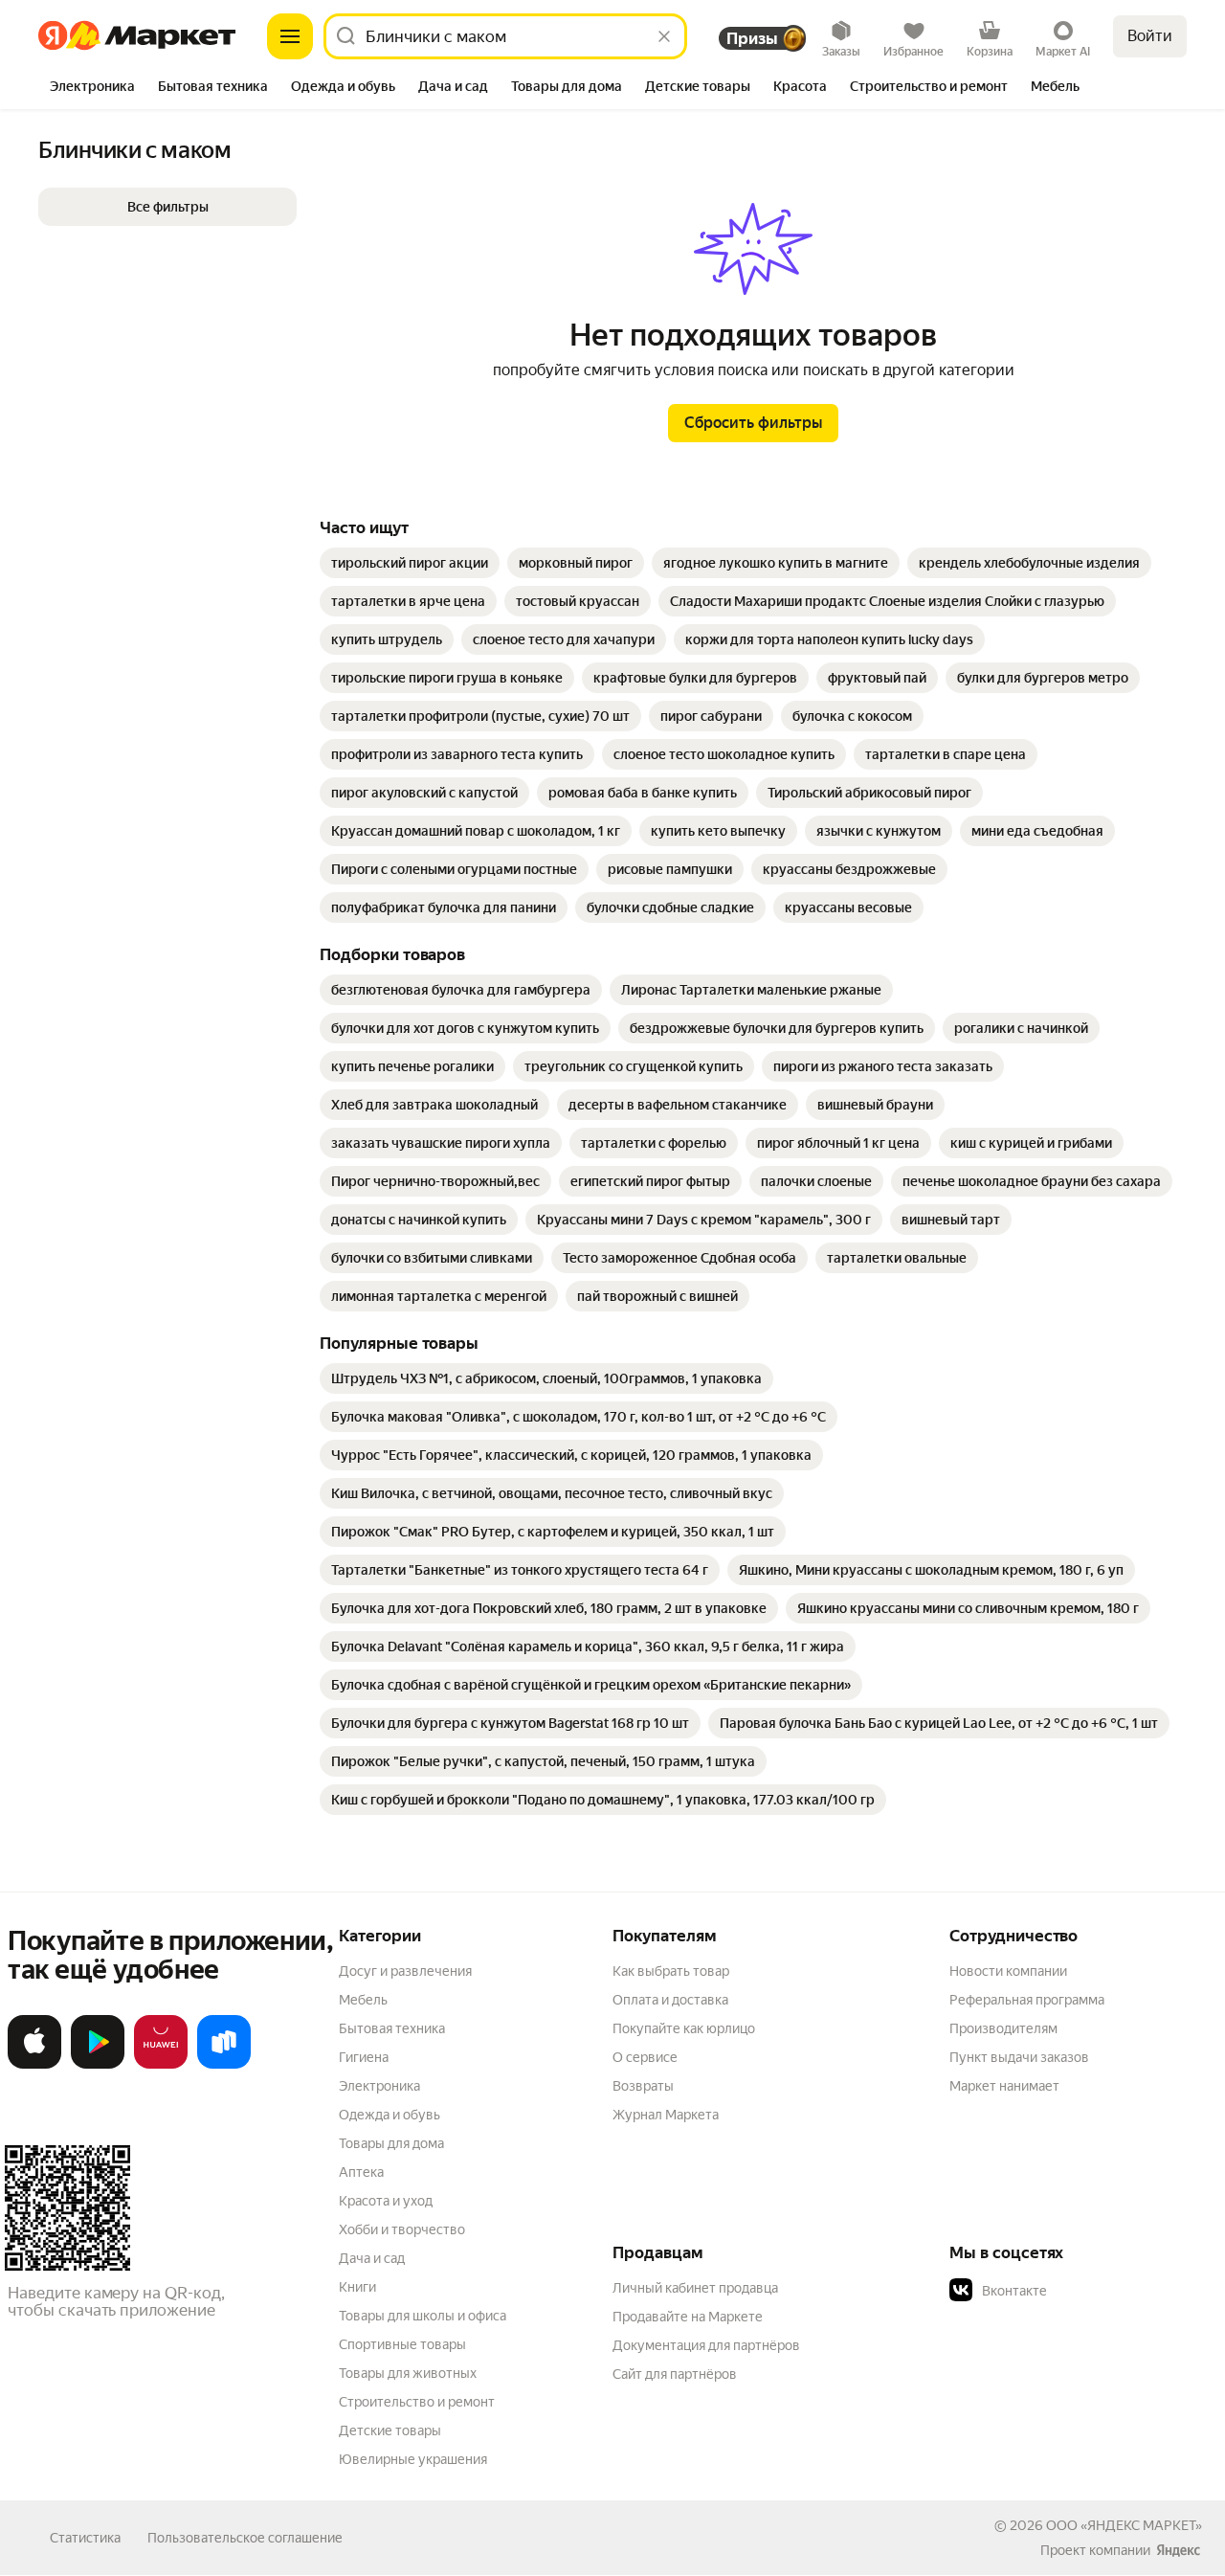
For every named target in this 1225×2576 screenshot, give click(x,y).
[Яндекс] (1178, 2550)
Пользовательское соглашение (245, 2538)
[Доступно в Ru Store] (224, 2065)
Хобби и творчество (402, 2229)
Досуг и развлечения (405, 1971)
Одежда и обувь (390, 2115)
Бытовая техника (392, 2028)
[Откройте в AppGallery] (161, 2065)
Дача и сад (372, 2258)
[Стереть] (664, 36)
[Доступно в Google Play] (98, 2065)
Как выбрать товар (671, 1971)
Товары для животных (408, 2373)
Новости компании (1008, 1971)
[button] (167, 207)
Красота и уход (386, 2201)
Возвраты (643, 2086)
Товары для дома (391, 2143)
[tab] (92, 88)
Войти (1150, 36)
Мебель (363, 2000)
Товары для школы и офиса (423, 2316)
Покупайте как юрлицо (684, 2028)
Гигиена (364, 2057)
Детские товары (390, 2430)
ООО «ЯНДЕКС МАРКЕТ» (1124, 2525)
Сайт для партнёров (675, 2374)
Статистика (85, 2538)
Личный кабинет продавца (695, 2288)
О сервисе (645, 2057)
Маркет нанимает (1004, 2086)
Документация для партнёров (706, 2345)
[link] (410, 563)
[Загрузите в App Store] (34, 2065)
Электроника (379, 2086)
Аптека (361, 2172)
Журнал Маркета (666, 2115)
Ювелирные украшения (413, 2459)
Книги (357, 2287)
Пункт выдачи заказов (1019, 2057)
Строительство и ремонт (417, 2402)
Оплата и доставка (670, 2000)
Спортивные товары (402, 2344)
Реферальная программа (1027, 2000)
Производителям (1003, 2028)
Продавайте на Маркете (688, 2317)
